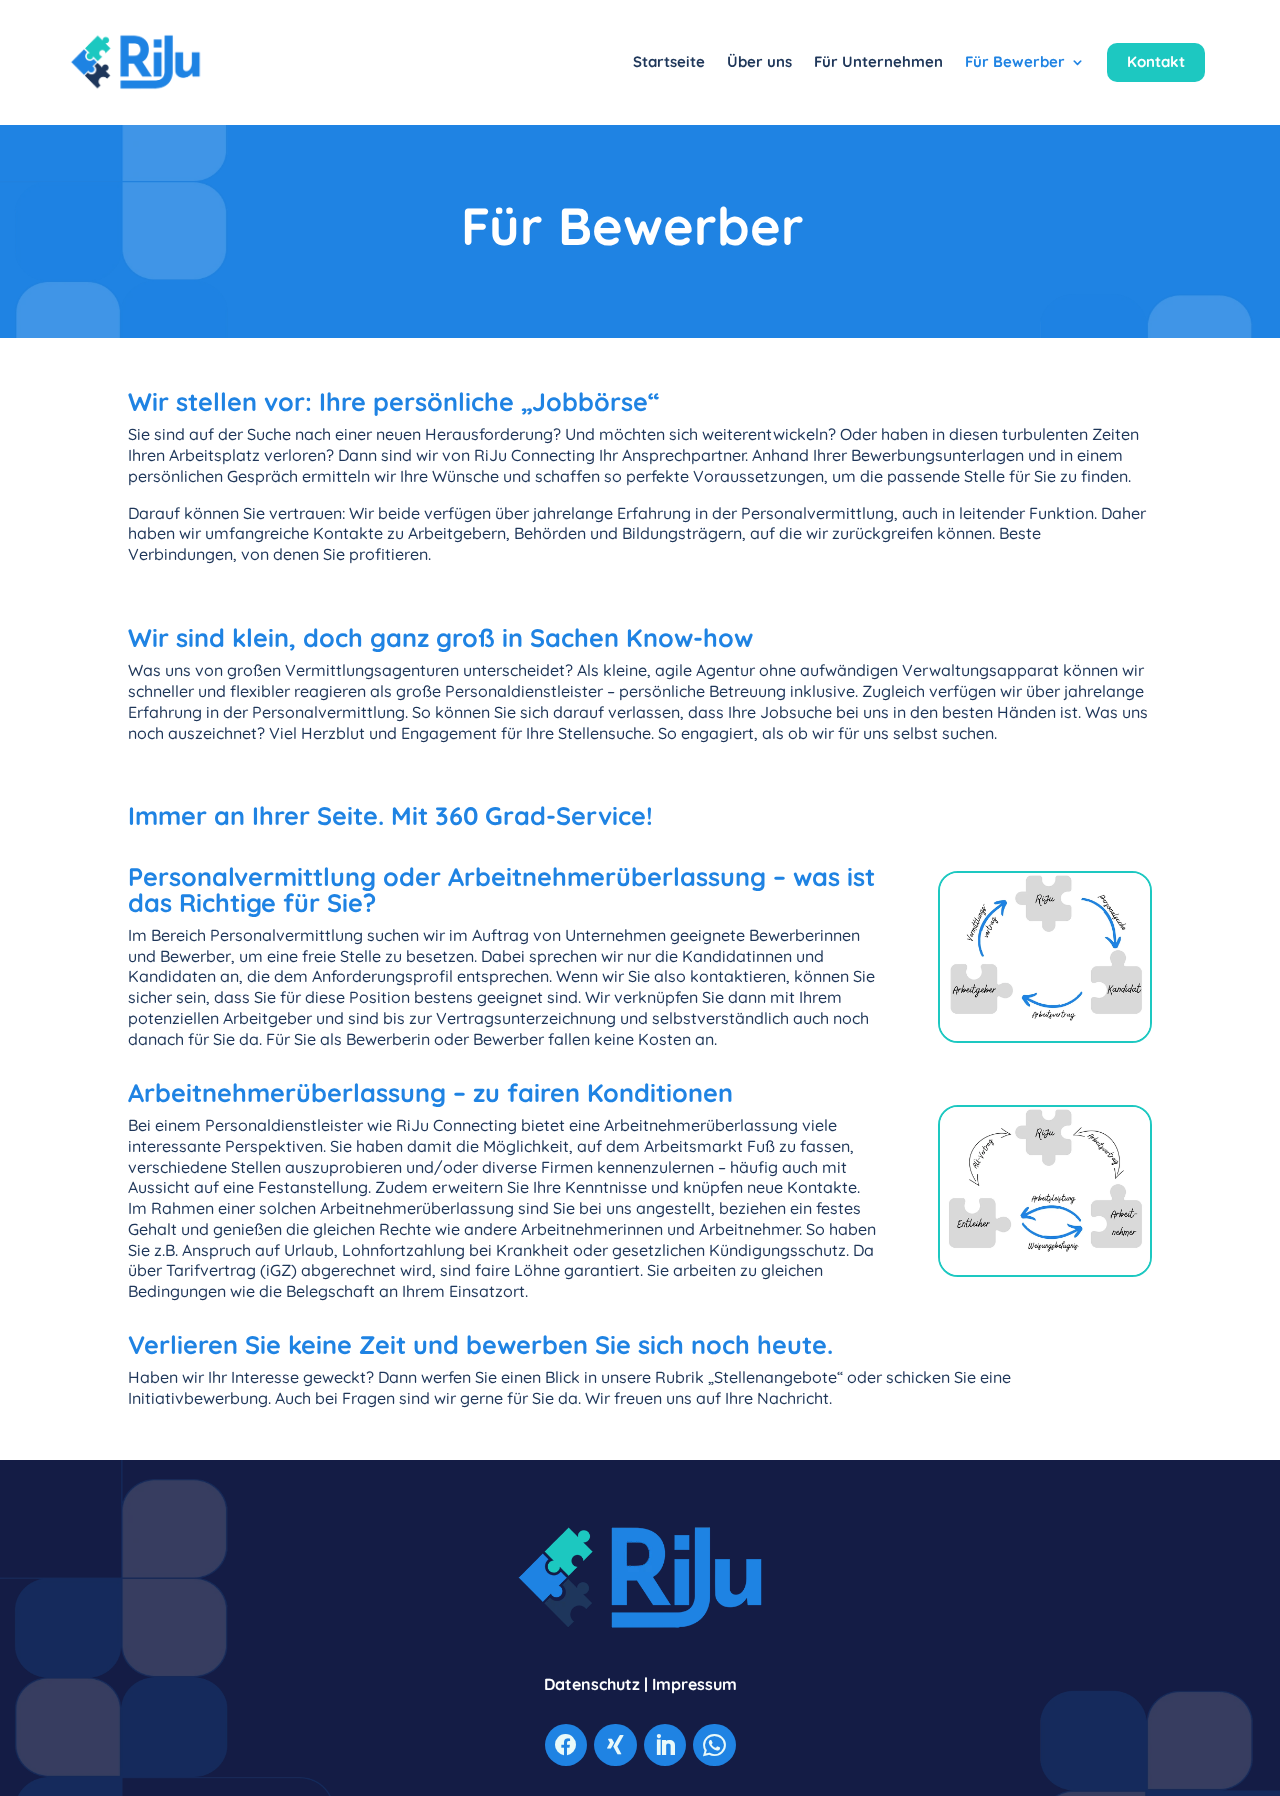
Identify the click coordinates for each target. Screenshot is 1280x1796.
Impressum (694, 1684)
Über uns (759, 61)
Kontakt (1156, 61)
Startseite (669, 61)
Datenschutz (592, 1684)
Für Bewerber (1015, 61)
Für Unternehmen (878, 61)
